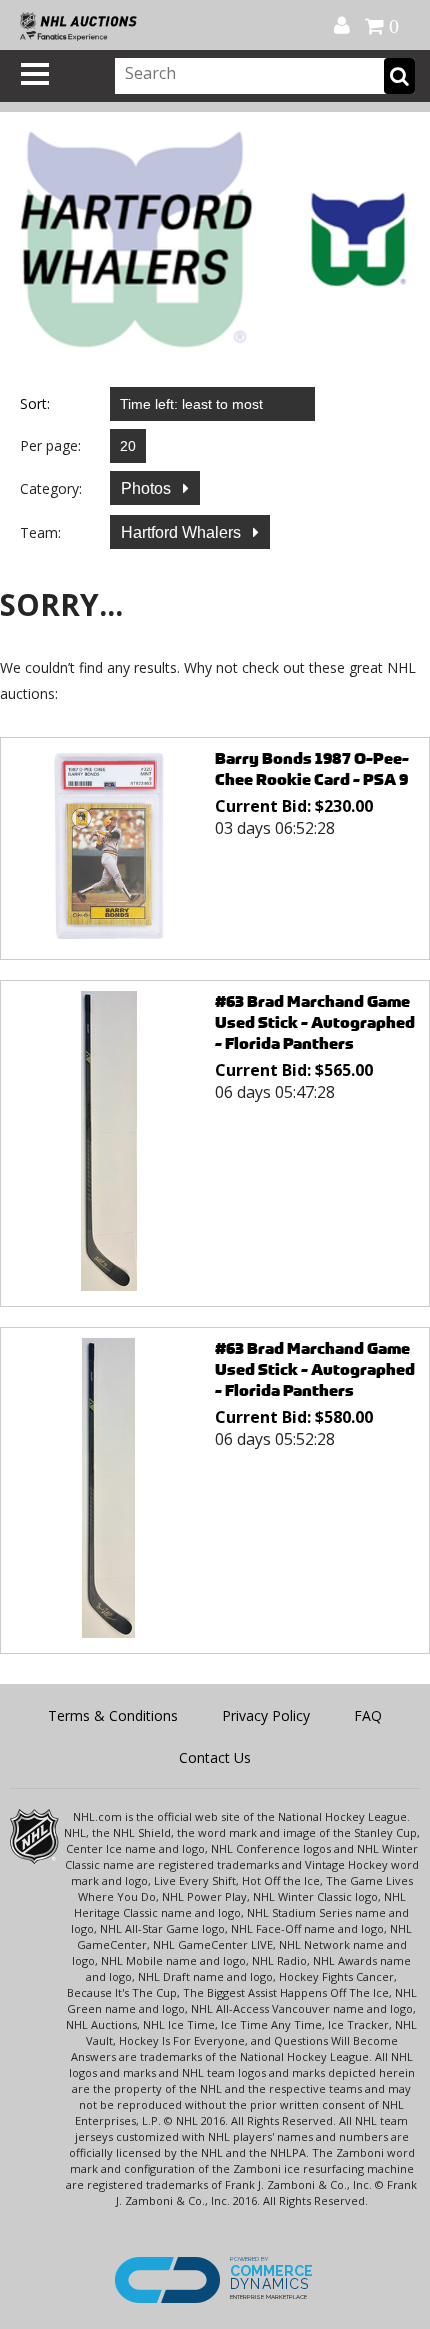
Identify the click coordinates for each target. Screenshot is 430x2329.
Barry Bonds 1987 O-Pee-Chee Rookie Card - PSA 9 (312, 769)
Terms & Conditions (113, 1715)
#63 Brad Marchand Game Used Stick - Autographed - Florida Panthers (315, 1022)
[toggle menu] (35, 74)
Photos (148, 488)
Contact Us (215, 1757)
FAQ (368, 1715)
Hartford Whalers (183, 532)
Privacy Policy (266, 1715)
